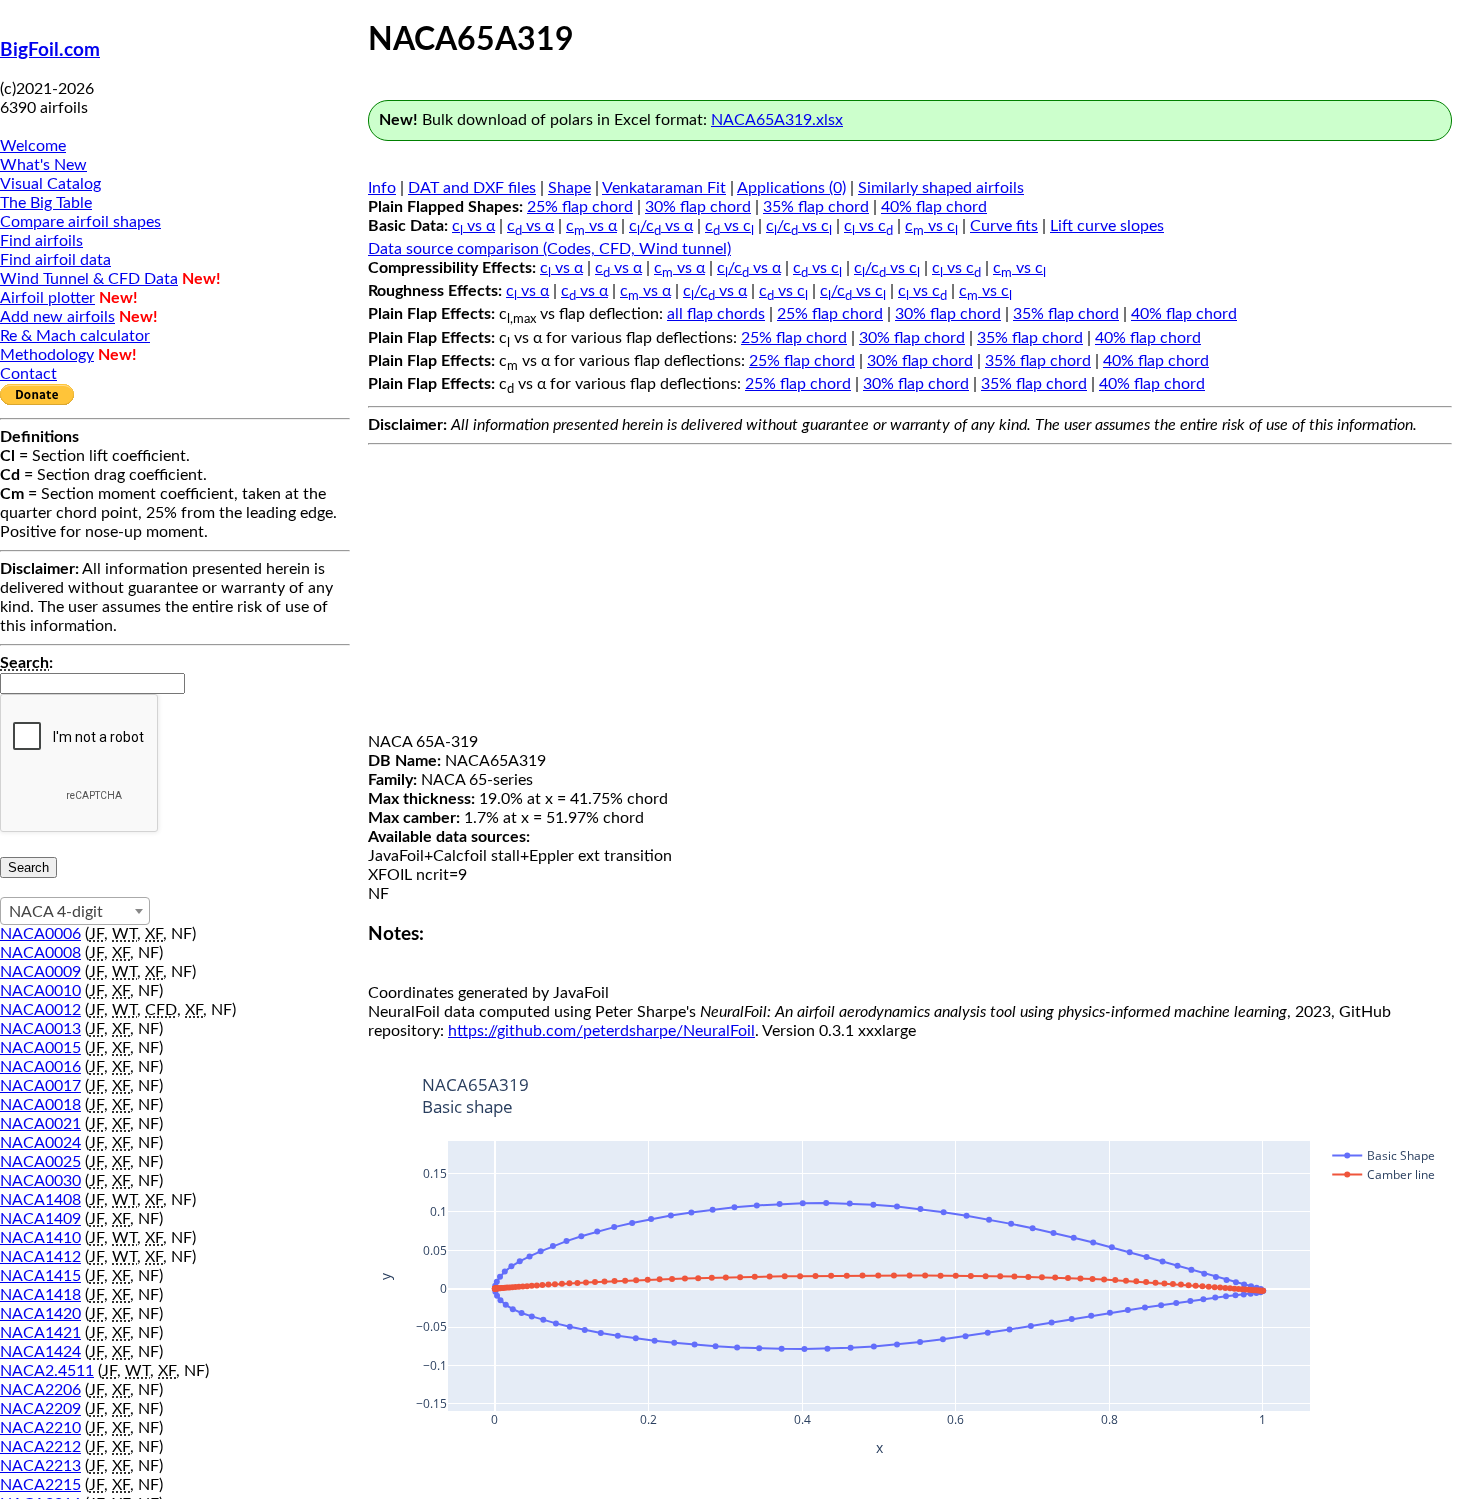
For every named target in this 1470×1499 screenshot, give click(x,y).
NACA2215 (40, 1485)
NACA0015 (40, 1048)
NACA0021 (40, 1124)
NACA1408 (40, 1200)
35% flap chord (816, 207)
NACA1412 (40, 1257)
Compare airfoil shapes (80, 222)
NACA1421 (40, 1333)
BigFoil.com (50, 50)
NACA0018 (40, 1105)
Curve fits (1004, 226)
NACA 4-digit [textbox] (56, 912)
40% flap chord (934, 207)
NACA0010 (40, 991)
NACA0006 (40, 934)
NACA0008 (40, 953)
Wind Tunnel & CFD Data (89, 279)
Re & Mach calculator (75, 336)
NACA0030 (40, 1181)
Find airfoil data (55, 260)
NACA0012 (40, 1010)
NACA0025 (40, 1162)
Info (382, 188)
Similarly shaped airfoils (941, 188)
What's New (43, 165)
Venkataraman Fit (664, 188)
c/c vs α (661, 226)
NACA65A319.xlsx (777, 120)
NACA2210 (40, 1428)
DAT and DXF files (472, 188)
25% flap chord (580, 207)
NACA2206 (40, 1390)
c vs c (729, 226)
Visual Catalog (50, 184)
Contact (28, 374)
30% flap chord (698, 207)
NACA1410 (40, 1238)
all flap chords (716, 314)
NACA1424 (40, 1352)
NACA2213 (40, 1466)
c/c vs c (799, 226)
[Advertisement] (910, 593)
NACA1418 (40, 1295)
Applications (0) (791, 188)
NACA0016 (40, 1067)
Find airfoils (41, 241)
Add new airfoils (57, 317)
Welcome (33, 146)
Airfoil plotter (47, 298)
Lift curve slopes (1107, 226)
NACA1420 (40, 1314)
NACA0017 (40, 1086)
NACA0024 (40, 1143)
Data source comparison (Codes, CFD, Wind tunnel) (549, 249)
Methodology (47, 355)
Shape (569, 188)
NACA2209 (40, 1409)
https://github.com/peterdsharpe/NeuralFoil (601, 1031)
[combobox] (75, 911)
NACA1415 (40, 1276)
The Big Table (46, 203)
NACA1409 (40, 1219)
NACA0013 (40, 1029)
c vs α (473, 226)
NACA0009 (40, 972)
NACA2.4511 (47, 1371)
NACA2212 (40, 1447)
